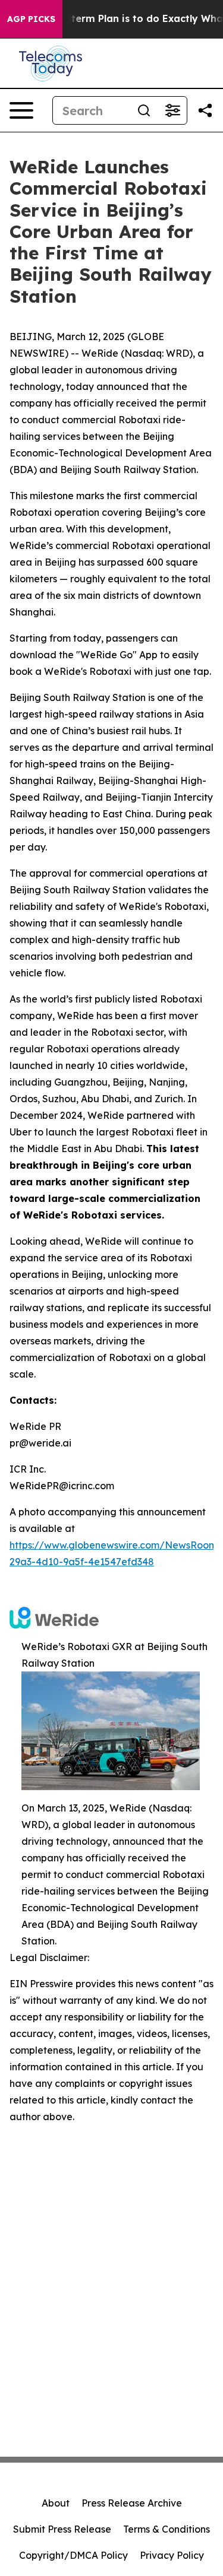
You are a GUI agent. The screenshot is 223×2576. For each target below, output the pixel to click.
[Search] (144, 110)
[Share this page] (205, 110)
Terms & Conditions (167, 2529)
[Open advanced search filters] (172, 110)
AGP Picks (31, 19)
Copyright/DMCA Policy (73, 2555)
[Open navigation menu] (21, 110)
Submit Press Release (62, 2529)
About (56, 2503)
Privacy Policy (172, 2555)
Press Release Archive (132, 2503)
